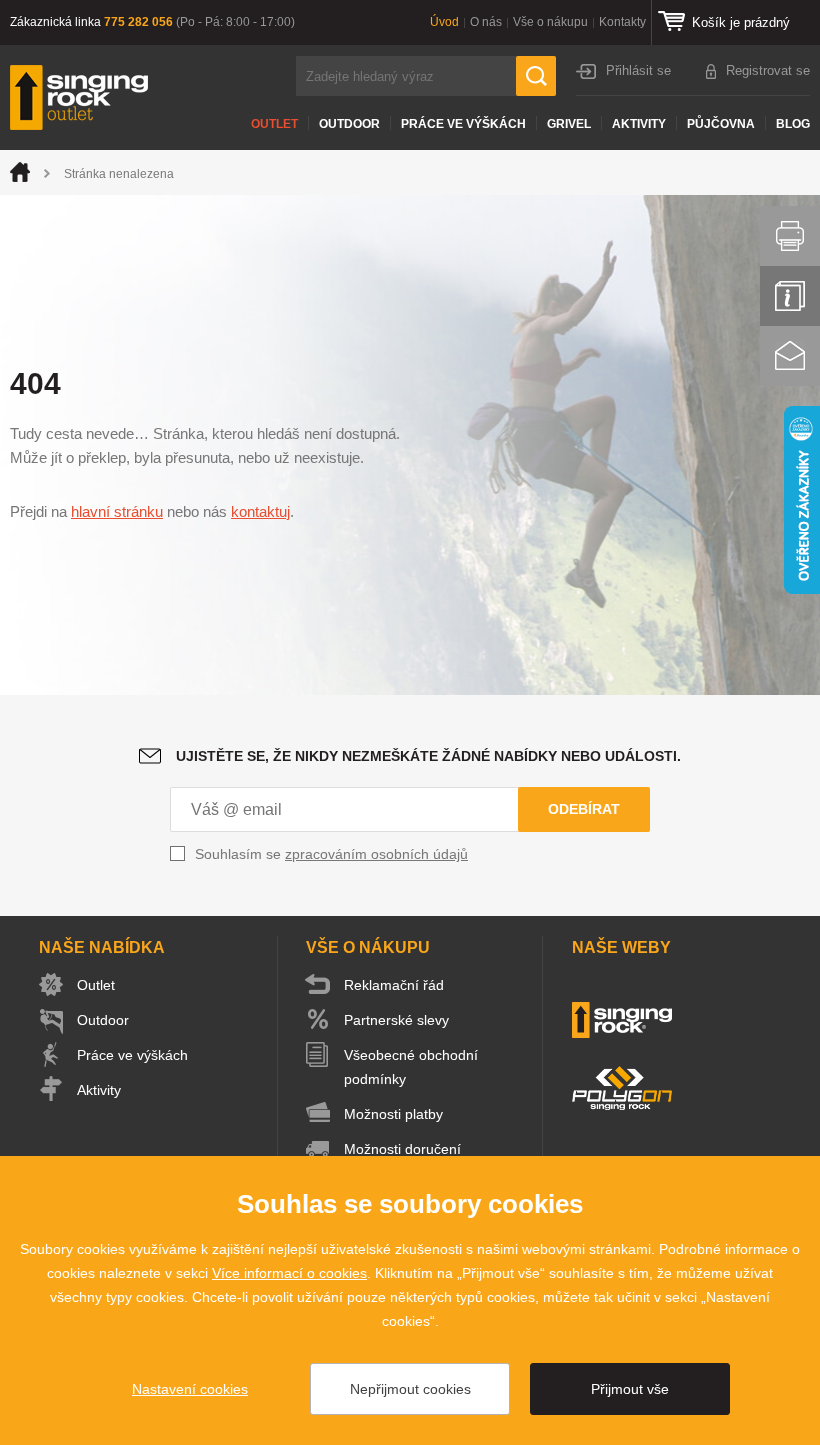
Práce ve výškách (463, 124)
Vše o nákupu (550, 22)
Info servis (790, 296)
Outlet (274, 124)
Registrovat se (768, 70)
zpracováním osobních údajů (376, 854)
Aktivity (639, 124)
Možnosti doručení (402, 1149)
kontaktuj (260, 511)
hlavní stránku (117, 511)
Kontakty (622, 22)
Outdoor (349, 124)
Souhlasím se (331, 854)
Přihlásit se (638, 70)
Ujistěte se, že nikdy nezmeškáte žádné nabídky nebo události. (428, 756)
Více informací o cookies (289, 1273)
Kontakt (790, 356)
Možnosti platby (393, 1114)
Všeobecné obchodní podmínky (411, 1067)
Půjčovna (721, 124)
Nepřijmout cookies (410, 1389)
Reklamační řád (394, 985)
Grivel (569, 124)
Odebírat (584, 809)
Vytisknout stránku (790, 236)
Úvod (444, 22)
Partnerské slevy (396, 1020)
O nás (486, 22)
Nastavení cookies (190, 1389)
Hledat (536, 76)
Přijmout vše (630, 1389)
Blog (793, 124)
